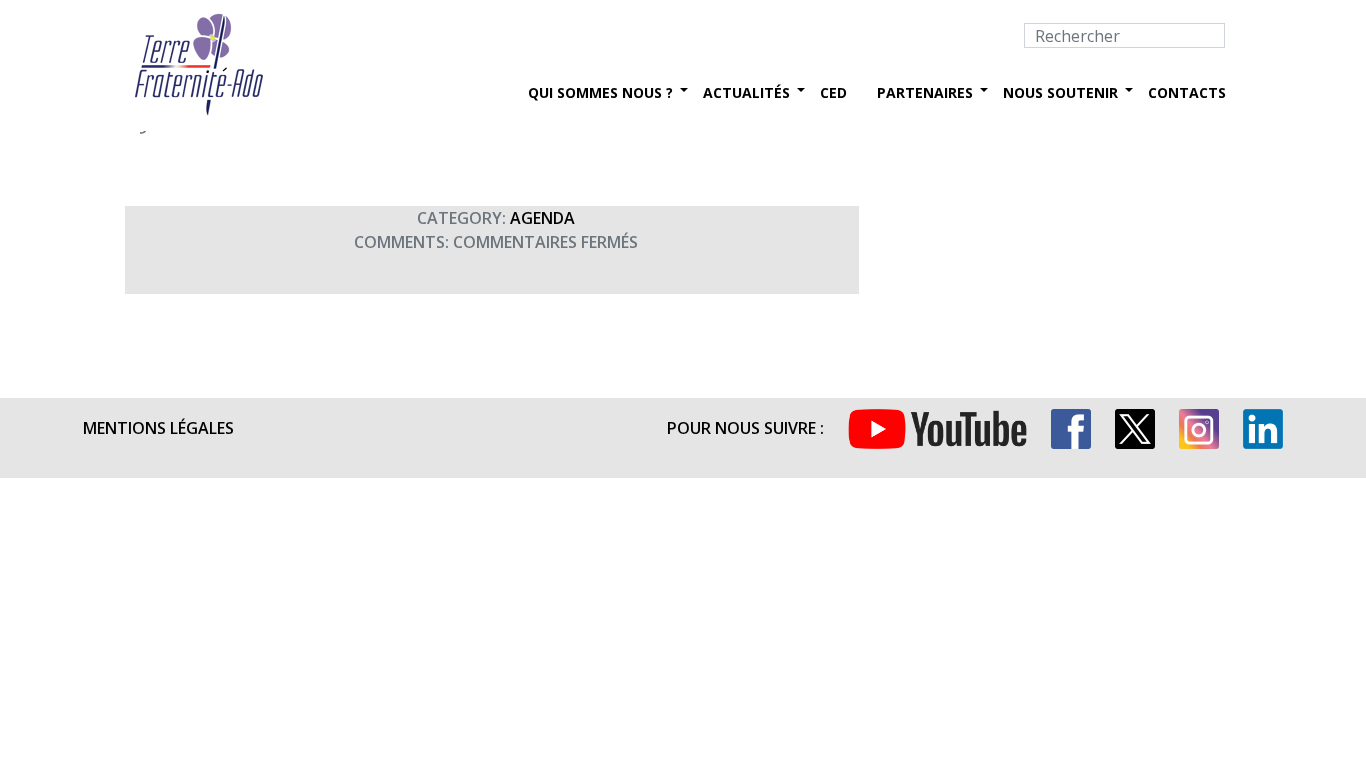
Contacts (1187, 92)
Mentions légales (158, 428)
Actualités (746, 92)
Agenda (542, 218)
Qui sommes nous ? (600, 92)
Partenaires (925, 92)
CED (833, 92)
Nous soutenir (1060, 92)
